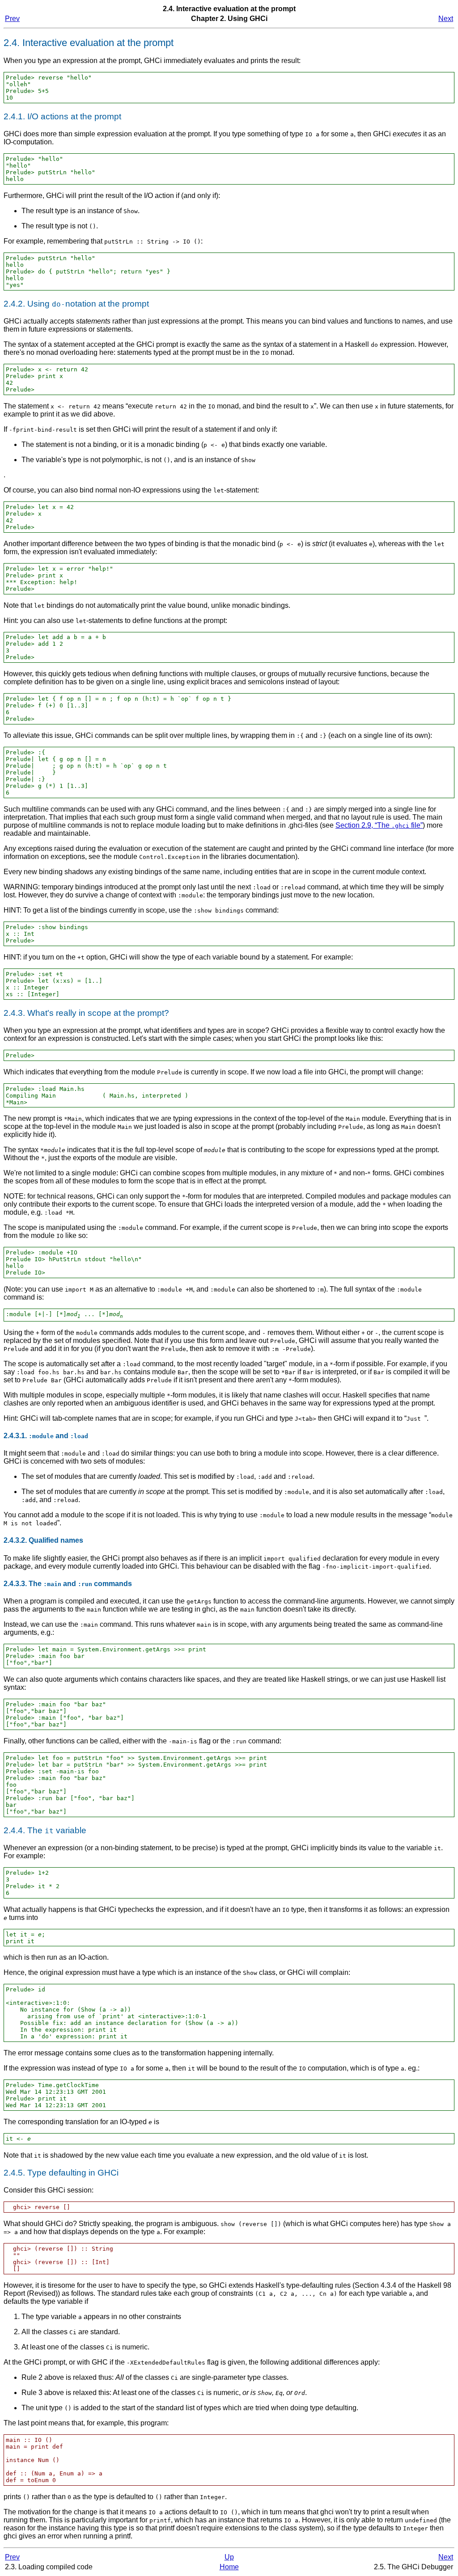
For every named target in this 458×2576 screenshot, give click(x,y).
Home (229, 2567)
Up (229, 2557)
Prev (12, 19)
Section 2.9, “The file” (379, 825)
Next (446, 19)
